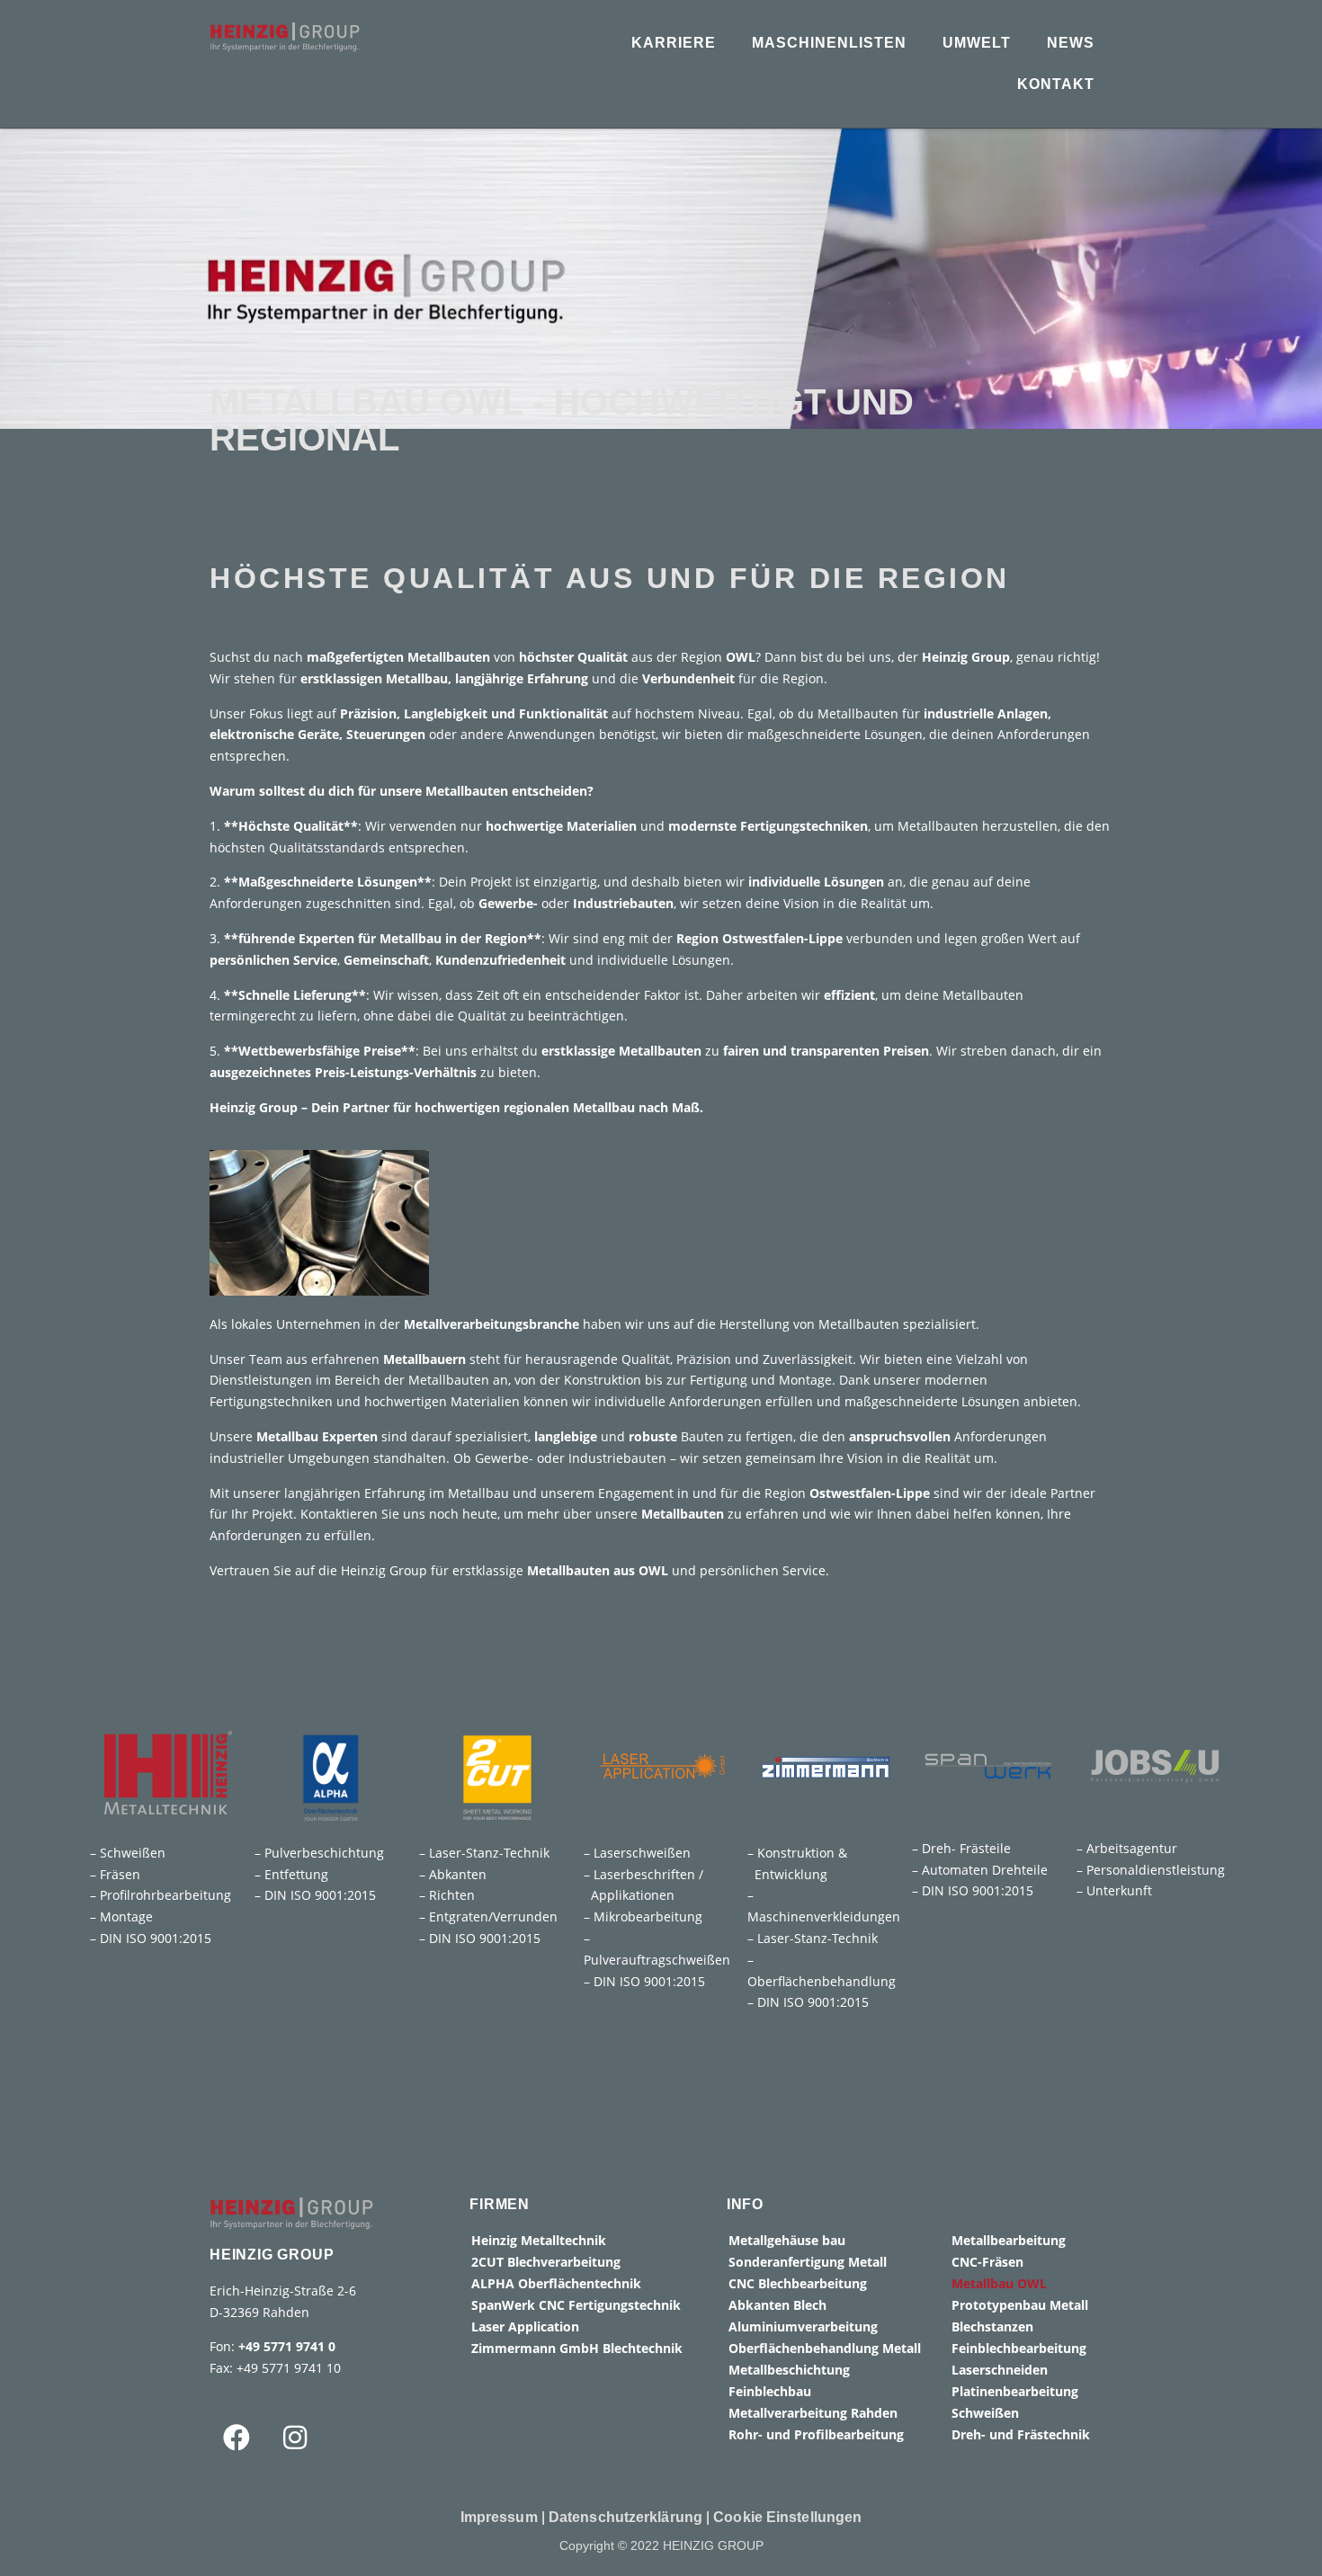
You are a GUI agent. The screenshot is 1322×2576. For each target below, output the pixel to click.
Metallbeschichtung (789, 2370)
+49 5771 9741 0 (287, 2346)
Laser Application (525, 2326)
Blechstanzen (992, 2326)
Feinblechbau (770, 2391)
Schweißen (985, 2413)
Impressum (499, 2517)
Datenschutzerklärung (625, 2517)
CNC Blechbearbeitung (798, 2283)
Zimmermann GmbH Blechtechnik (577, 2348)
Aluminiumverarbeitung (803, 2326)
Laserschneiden (1000, 2370)
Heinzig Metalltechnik (539, 2240)
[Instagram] (295, 2438)
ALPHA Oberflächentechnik (556, 2283)
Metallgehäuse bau (787, 2240)
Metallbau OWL (999, 2283)
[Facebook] (237, 2438)
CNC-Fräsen (987, 2262)
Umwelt (977, 43)
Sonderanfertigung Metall (808, 2262)
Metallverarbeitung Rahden (813, 2413)
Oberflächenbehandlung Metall (825, 2348)
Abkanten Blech (777, 2305)
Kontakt (1056, 84)
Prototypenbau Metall (1020, 2305)
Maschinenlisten (829, 43)
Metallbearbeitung (1009, 2240)
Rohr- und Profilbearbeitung (816, 2434)
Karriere (674, 43)
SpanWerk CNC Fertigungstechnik (576, 2305)
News (1071, 43)
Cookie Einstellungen (787, 2517)
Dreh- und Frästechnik (1021, 2434)
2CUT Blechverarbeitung (546, 2262)
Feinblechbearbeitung (1019, 2348)
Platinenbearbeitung (1015, 2391)
